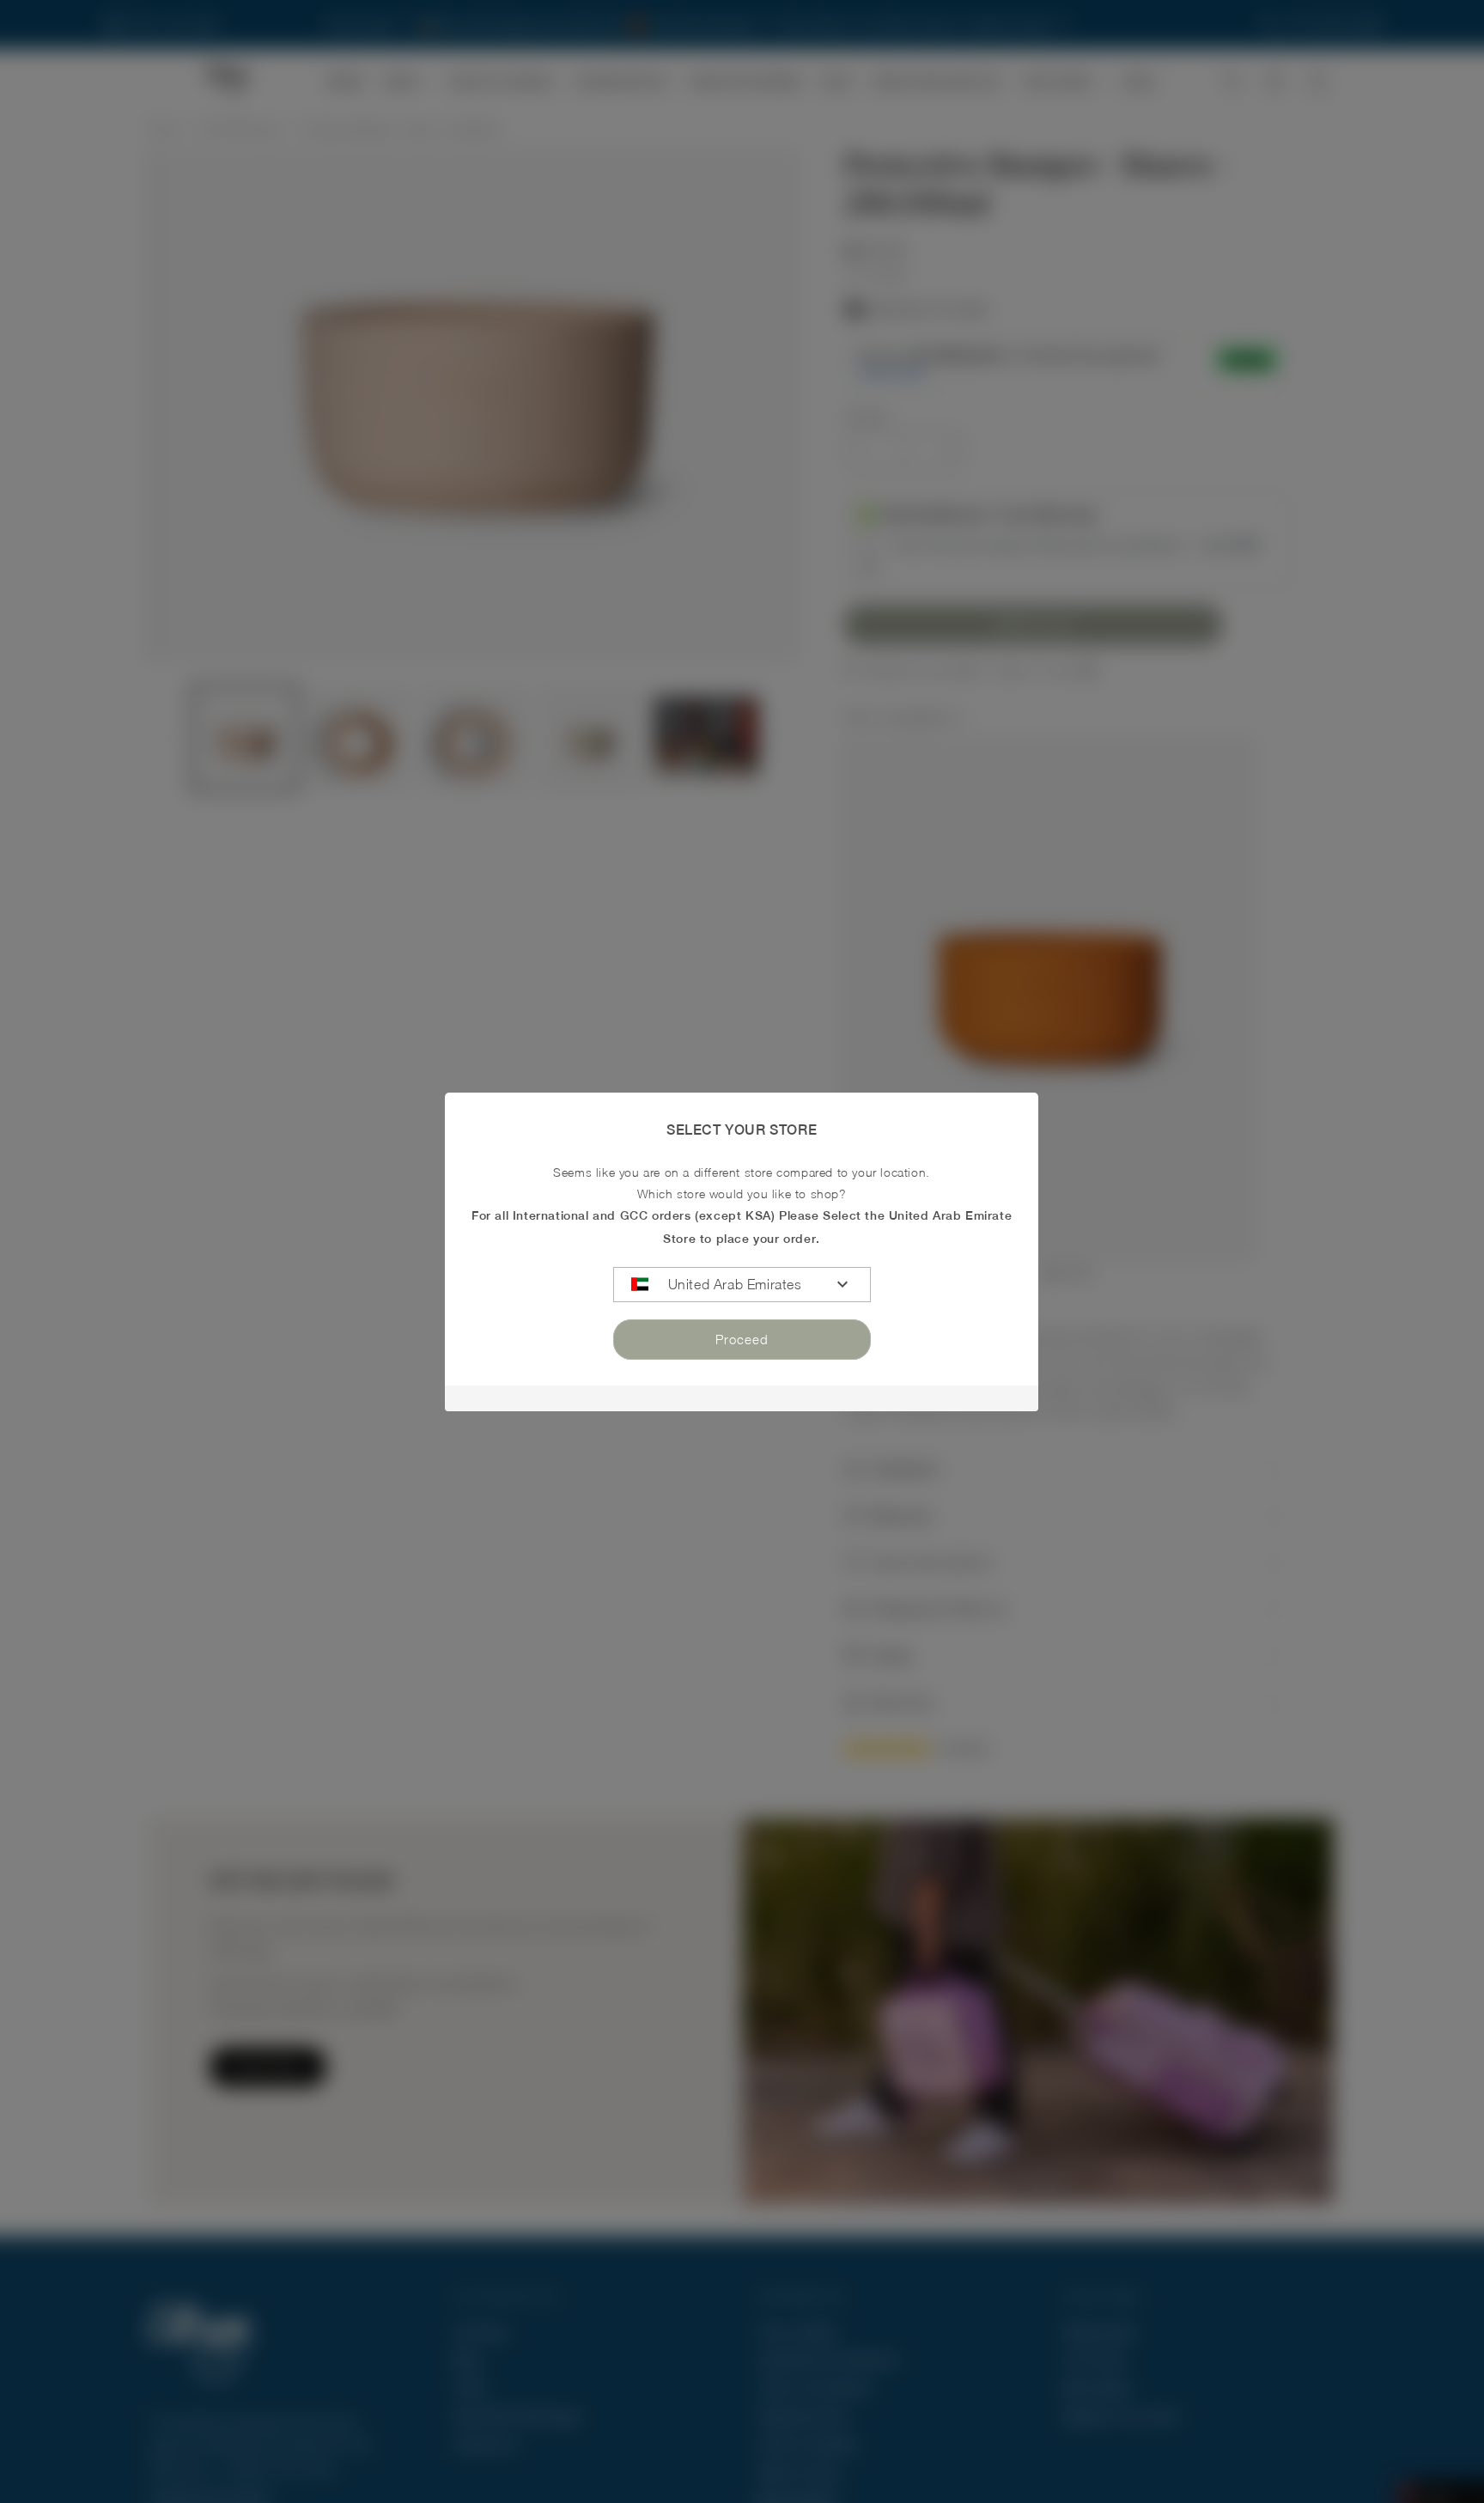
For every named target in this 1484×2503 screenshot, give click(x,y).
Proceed (742, 1339)
